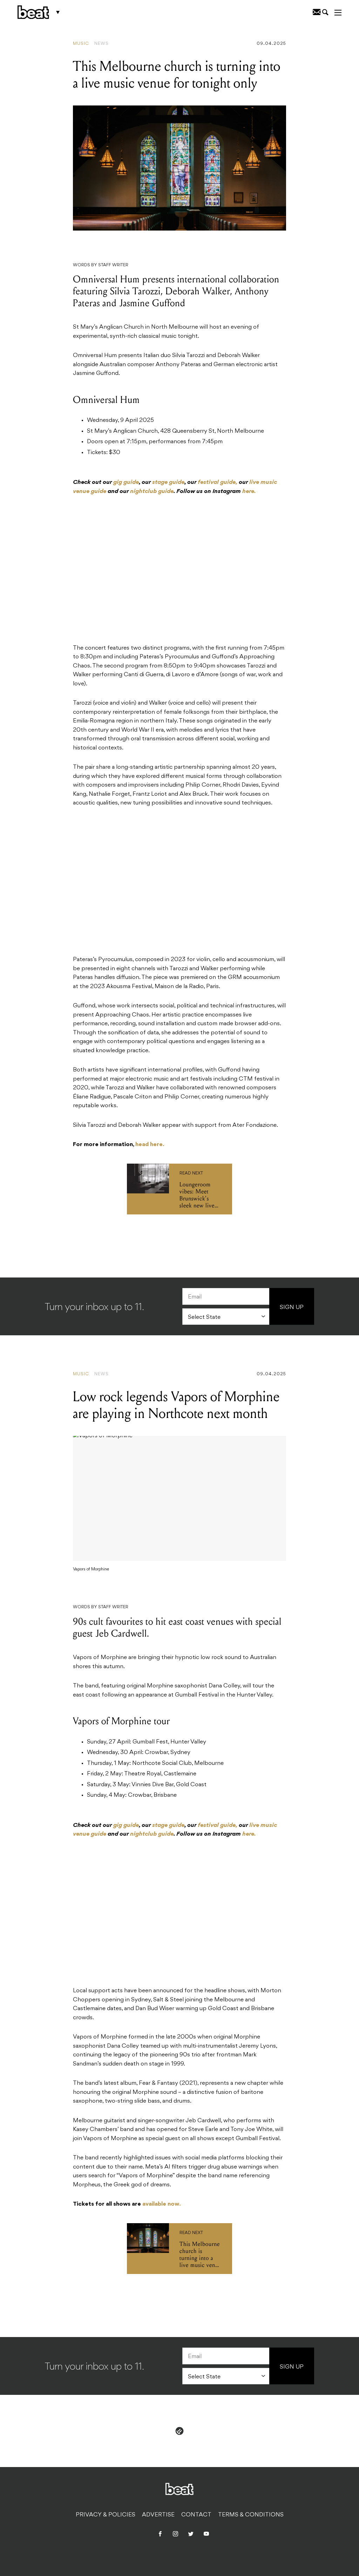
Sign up (292, 1308)
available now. (162, 2204)
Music (81, 44)
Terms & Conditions (251, 2515)
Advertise (158, 2515)
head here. (150, 1145)
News (101, 44)
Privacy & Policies (106, 2515)
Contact (196, 2515)
